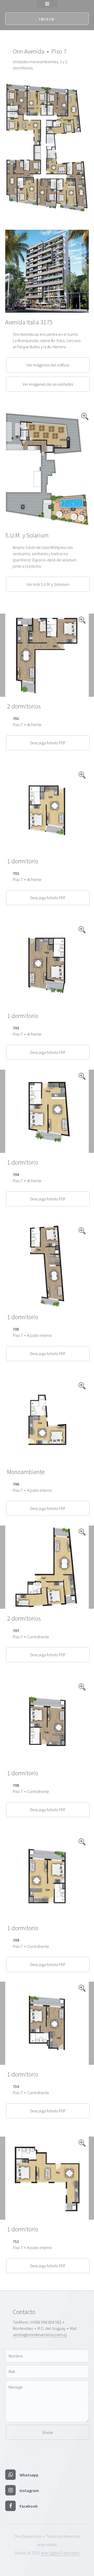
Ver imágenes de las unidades (48, 384)
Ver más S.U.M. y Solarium (48, 584)
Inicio (47, 19)
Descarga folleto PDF (48, 743)
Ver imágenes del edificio (48, 365)
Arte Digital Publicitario (60, 2553)
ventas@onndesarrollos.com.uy (40, 2335)
